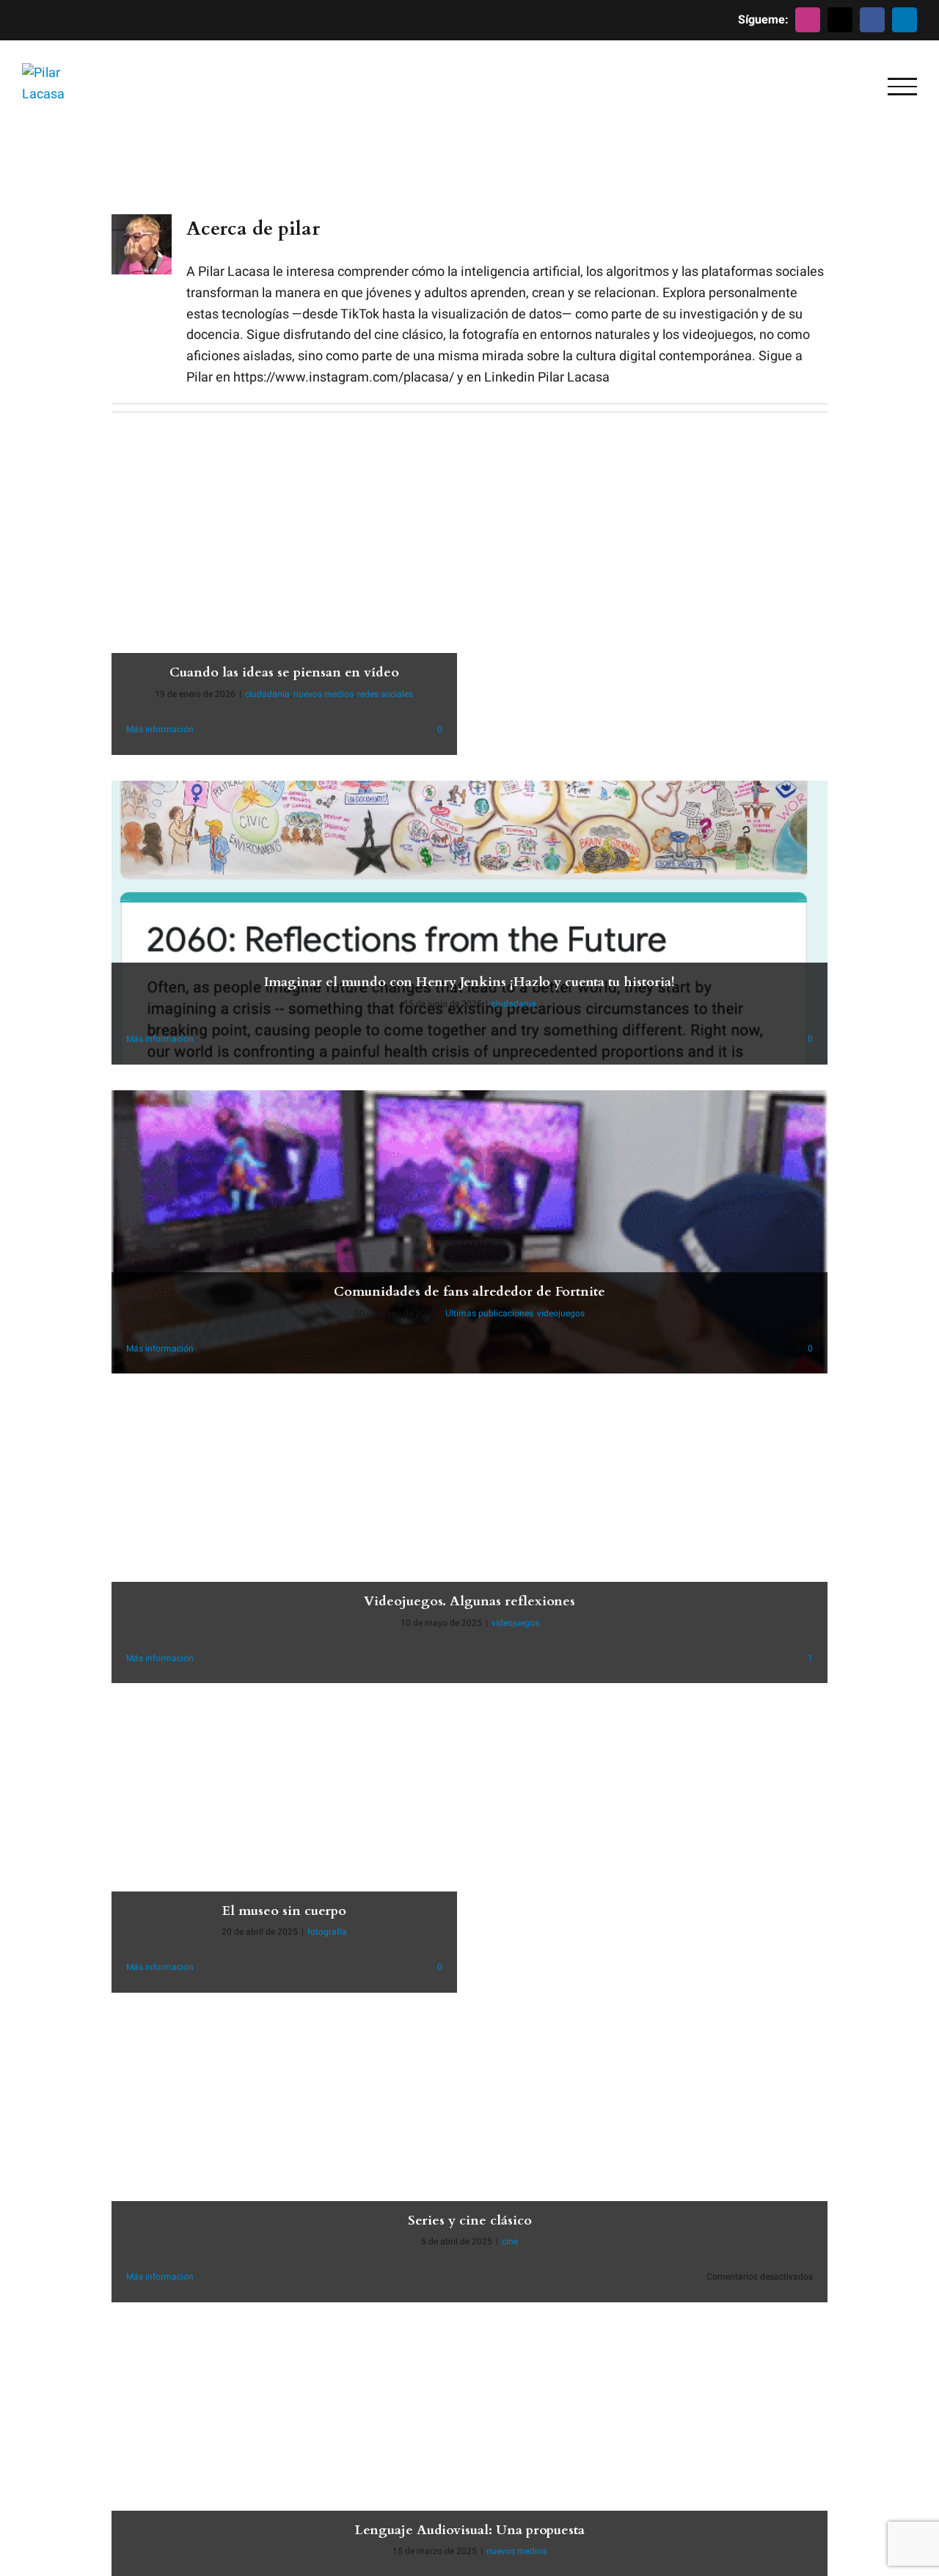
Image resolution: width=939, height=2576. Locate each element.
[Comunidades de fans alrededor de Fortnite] (469, 1232)
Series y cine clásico (470, 2221)
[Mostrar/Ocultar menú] (902, 87)
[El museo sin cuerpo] (284, 1851)
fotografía (327, 1932)
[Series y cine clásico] (469, 2160)
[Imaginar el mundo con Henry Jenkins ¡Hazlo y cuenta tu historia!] (469, 923)
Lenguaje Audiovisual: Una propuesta (470, 2530)
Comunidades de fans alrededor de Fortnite (469, 1292)
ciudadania (267, 694)
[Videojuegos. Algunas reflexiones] (469, 1541)
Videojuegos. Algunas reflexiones (469, 1601)
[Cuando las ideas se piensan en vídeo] (284, 613)
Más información (160, 729)
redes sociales (385, 694)
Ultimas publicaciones (489, 1313)
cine (510, 2241)
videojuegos (561, 1313)
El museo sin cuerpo (284, 1911)
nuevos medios (324, 694)
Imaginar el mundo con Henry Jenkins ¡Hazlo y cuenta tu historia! (469, 982)
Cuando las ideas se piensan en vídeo (284, 672)
